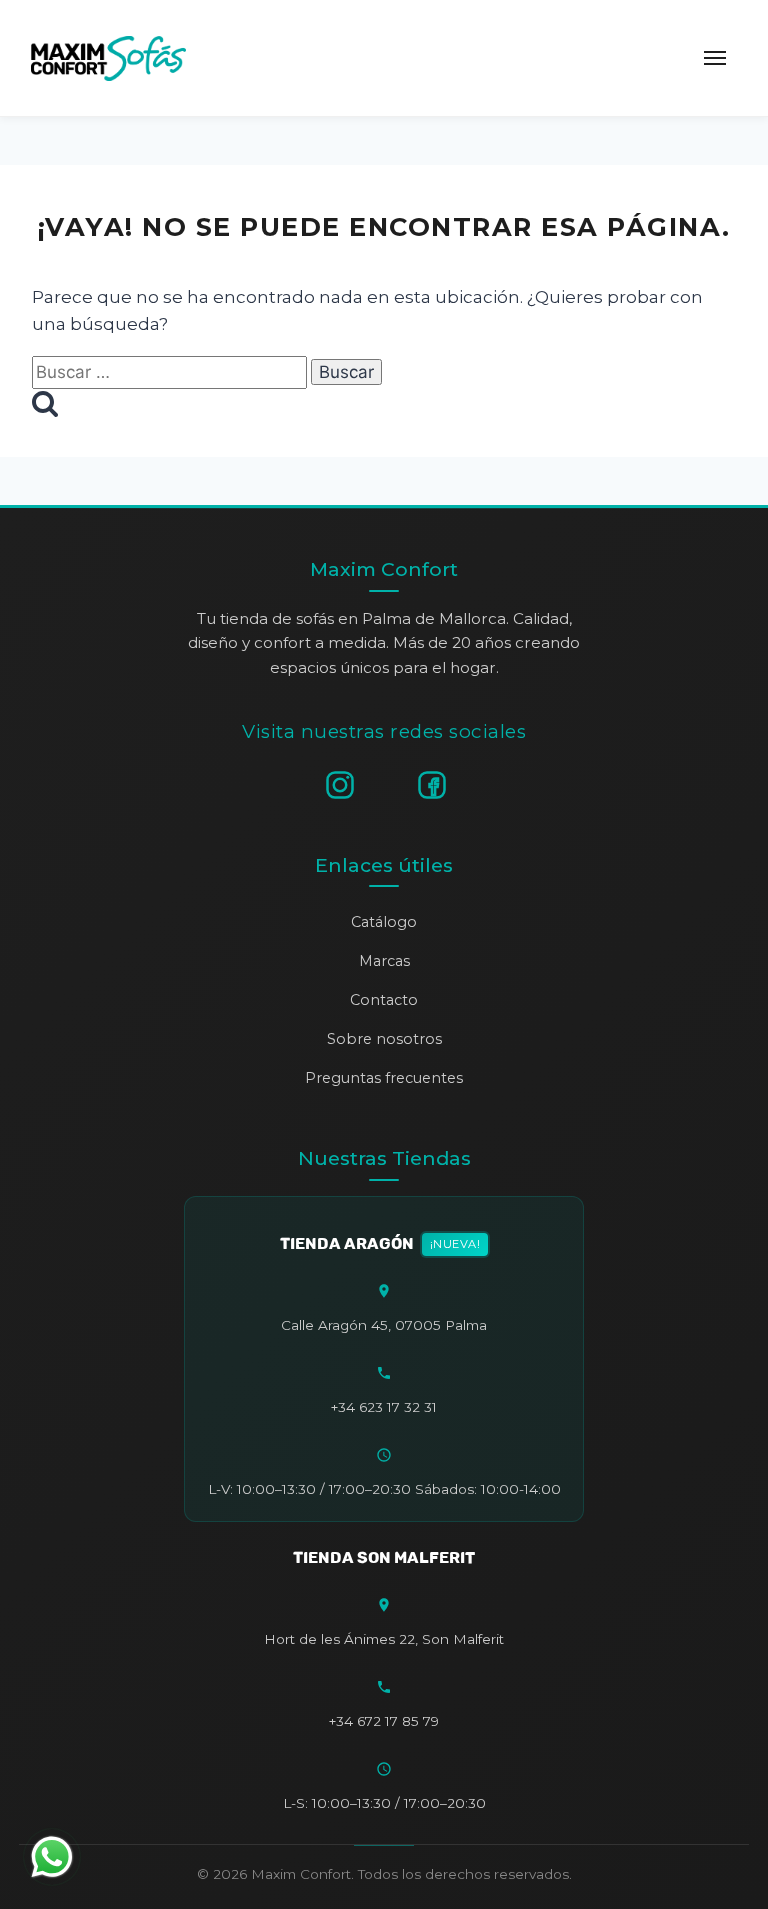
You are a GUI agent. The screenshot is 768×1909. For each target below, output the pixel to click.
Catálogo (384, 922)
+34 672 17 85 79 (384, 1721)
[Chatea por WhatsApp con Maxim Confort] (52, 1857)
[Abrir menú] (715, 58)
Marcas (384, 961)
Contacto (384, 1000)
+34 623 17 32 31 (384, 1407)
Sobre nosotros (384, 1039)
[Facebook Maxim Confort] (432, 785)
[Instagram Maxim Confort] (340, 785)
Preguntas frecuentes (384, 1078)
